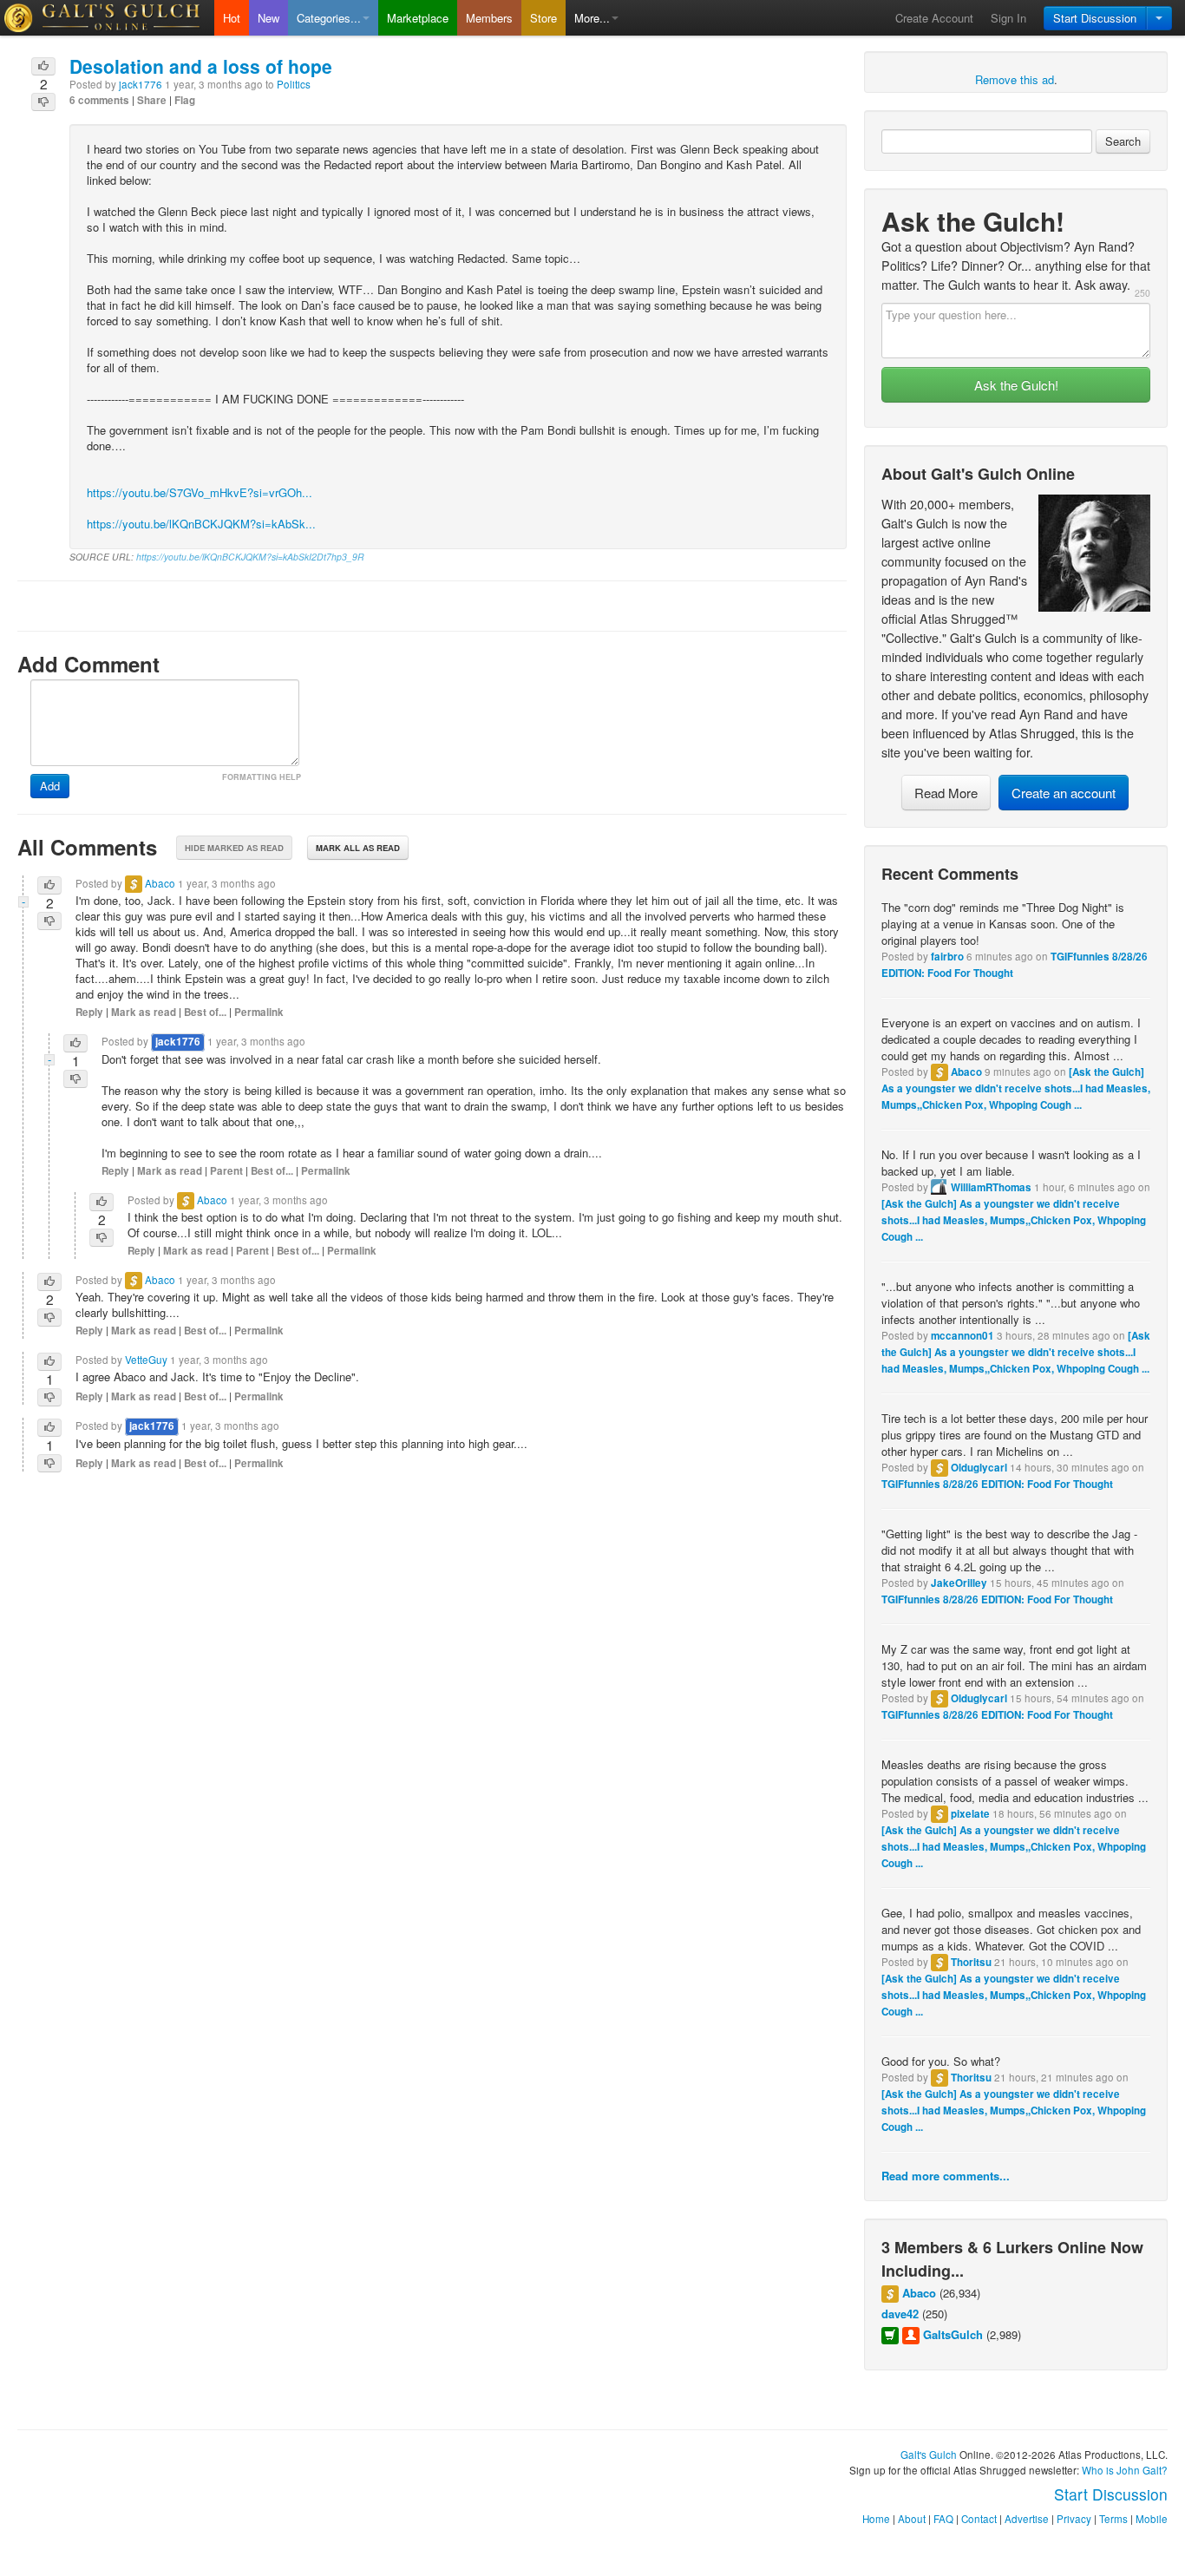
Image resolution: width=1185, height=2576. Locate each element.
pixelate (970, 1814)
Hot (232, 18)
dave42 (900, 2314)
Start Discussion (1095, 18)
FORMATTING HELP (262, 777)
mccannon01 (962, 1336)
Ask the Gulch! (1016, 385)
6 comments (99, 100)
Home (876, 2519)
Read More (946, 793)
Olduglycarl (979, 1468)
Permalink (259, 1012)
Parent (226, 1171)
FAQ (943, 2519)
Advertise (1027, 2519)
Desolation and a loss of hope (201, 66)
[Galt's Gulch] (107, 18)
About (912, 2519)
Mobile (1152, 2519)
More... (592, 18)
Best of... (205, 1012)
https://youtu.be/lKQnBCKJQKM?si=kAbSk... (201, 524)
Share (152, 100)
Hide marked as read (234, 848)
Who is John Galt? (1125, 2470)
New (268, 18)
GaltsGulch (953, 2334)
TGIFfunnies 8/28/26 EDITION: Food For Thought (997, 1484)
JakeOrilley (959, 1583)
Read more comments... (946, 2176)
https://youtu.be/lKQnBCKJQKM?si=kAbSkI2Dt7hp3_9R (250, 557)
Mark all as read (358, 848)
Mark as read (144, 1012)
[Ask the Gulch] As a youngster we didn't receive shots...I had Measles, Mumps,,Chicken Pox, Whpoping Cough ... (1016, 1088)
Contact (979, 2519)
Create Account (934, 18)
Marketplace (418, 18)
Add (50, 786)
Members (489, 18)
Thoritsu (971, 1962)
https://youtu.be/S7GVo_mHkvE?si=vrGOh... (200, 492)
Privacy (1074, 2519)
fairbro (947, 957)
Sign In (1008, 18)
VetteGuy (146, 1360)
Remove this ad (1015, 79)
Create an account (1064, 793)
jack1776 (141, 84)
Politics (294, 84)
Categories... (329, 18)
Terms (1113, 2519)
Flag (185, 100)
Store (543, 18)
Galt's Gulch (929, 2455)
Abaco (966, 1072)
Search (1123, 141)
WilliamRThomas (991, 1187)
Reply (89, 1012)
